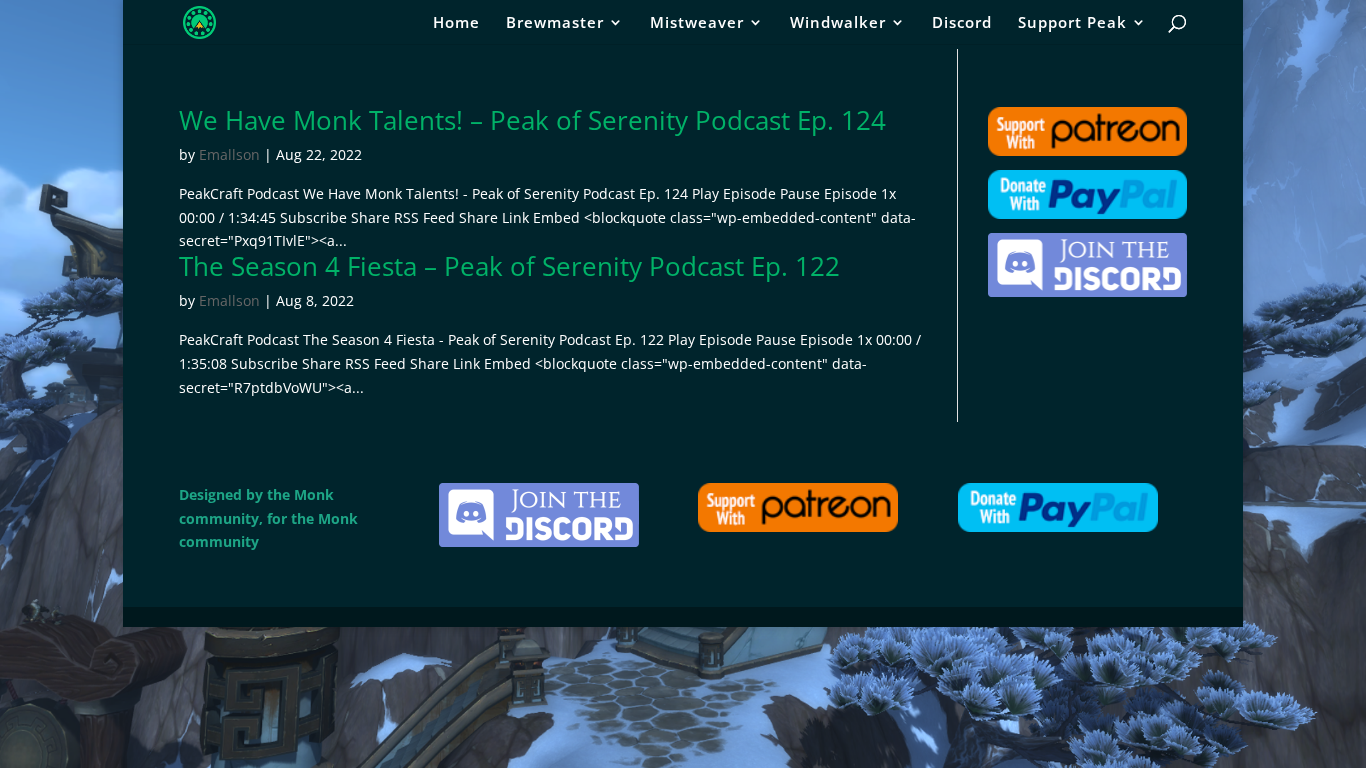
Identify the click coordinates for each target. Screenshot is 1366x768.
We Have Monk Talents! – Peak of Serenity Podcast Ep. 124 (532, 120)
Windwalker (838, 23)
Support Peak (1072, 23)
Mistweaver (697, 23)
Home (456, 23)
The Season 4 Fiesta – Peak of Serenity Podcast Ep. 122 (509, 266)
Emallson (229, 154)
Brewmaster (555, 23)
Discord (962, 23)
